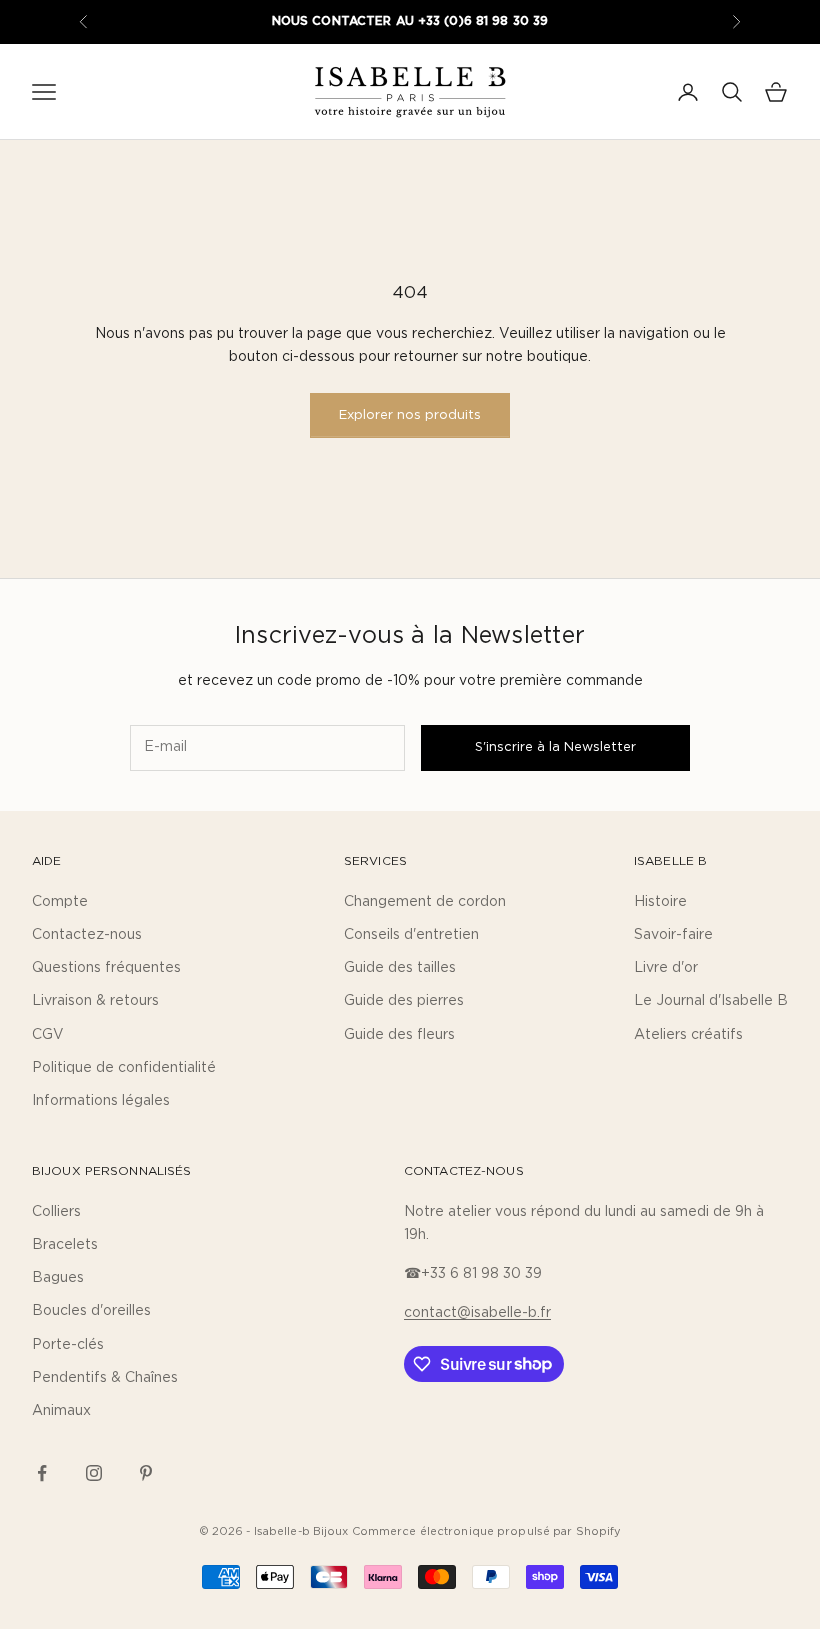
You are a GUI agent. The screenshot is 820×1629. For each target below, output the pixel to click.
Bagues (58, 1278)
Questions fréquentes (106, 968)
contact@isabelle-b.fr (477, 1313)
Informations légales (101, 1101)
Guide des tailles (400, 968)
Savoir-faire (673, 935)
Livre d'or (666, 968)
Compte (60, 902)
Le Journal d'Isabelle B (711, 1001)
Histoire (660, 902)
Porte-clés (68, 1345)
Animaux (61, 1411)
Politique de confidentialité (124, 1068)
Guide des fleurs (399, 1035)
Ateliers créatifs (688, 1035)
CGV (48, 1035)
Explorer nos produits (410, 415)
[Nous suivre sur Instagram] (94, 1473)
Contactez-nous (87, 935)
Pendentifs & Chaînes (105, 1378)
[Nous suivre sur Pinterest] (146, 1473)
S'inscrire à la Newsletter (555, 747)
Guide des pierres (404, 1001)
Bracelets (65, 1245)
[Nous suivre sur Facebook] (42, 1473)
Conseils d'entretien (411, 935)
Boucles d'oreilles (91, 1311)
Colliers (56, 1212)
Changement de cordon (425, 902)
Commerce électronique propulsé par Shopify (487, 1531)
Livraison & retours (95, 1001)
